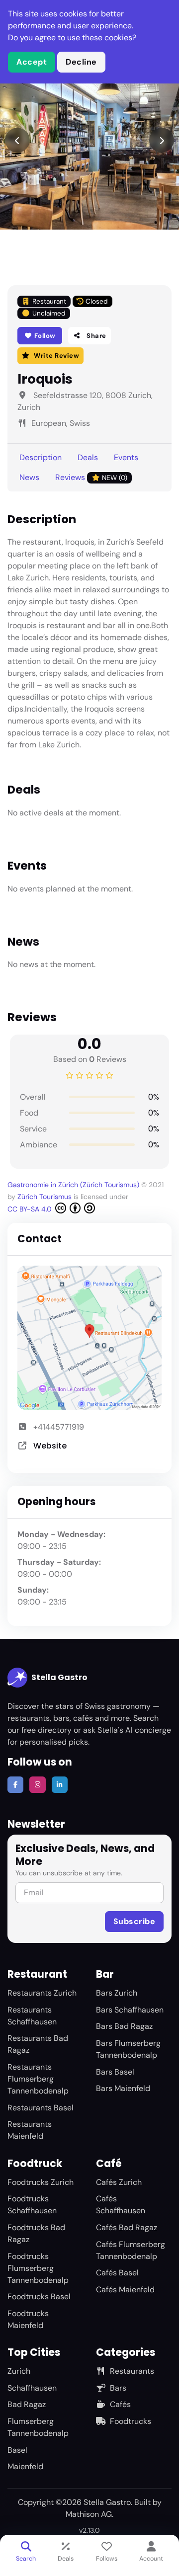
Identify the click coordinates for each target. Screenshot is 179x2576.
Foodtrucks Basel (39, 2296)
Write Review (56, 356)
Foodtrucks (131, 2421)
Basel (17, 2450)
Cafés (120, 2404)
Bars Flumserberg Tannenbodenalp (128, 2049)
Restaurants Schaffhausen (32, 2016)
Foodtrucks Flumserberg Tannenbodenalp (38, 2268)
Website (50, 1446)
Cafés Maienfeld (125, 2290)
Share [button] (96, 336)
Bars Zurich (117, 1993)
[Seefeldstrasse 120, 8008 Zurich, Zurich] (89, 1338)
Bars (118, 2388)
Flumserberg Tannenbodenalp (38, 2427)
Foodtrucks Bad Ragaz (36, 2233)
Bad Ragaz (27, 2404)
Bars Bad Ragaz (124, 2026)
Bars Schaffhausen (130, 2010)
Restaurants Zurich (42, 1993)
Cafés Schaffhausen (121, 2205)
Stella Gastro (59, 1677)
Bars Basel (115, 2072)
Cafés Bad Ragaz (127, 2227)
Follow (44, 336)
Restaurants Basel (41, 2108)
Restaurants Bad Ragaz (38, 2044)
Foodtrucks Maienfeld (28, 2319)
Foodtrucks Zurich (41, 2182)
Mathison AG (89, 2514)
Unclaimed (49, 313)
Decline (81, 62)
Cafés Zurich (119, 2182)
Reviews (91, 477)
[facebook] (15, 1784)
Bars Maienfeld (123, 2088)
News (29, 477)
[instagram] (37, 1784)
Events (126, 457)
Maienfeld (25, 2466)
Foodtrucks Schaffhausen (32, 2205)
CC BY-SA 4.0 (31, 1209)
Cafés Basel (117, 2273)
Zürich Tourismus (45, 1197)
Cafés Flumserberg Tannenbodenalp (131, 2250)
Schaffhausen (32, 2388)
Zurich (19, 2371)
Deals (88, 457)
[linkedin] (60, 1784)
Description (41, 457)
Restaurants (132, 2371)
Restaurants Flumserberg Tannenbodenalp (38, 2079)
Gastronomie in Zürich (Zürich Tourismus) (73, 1185)
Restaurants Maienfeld (30, 2130)
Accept (32, 62)
